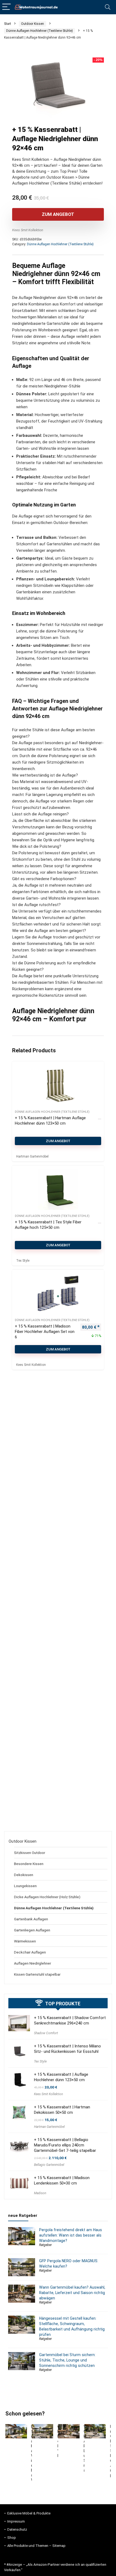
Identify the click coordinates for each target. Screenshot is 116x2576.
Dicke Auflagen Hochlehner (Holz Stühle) (47, 1897)
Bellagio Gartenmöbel (49, 2165)
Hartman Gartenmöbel (49, 2127)
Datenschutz (17, 2529)
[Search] (108, 7)
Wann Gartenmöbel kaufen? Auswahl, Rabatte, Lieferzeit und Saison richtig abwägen (72, 2293)
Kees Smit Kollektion (28, 230)
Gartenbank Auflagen (31, 1919)
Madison (40, 2193)
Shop (12, 2538)
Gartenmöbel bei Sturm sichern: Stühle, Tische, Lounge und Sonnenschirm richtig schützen (67, 2360)
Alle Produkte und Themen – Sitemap (36, 2546)
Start (8, 24)
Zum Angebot (58, 214)
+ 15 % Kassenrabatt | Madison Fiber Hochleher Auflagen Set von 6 (45, 1332)
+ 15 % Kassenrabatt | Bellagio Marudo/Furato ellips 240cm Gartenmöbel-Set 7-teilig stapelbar (65, 2145)
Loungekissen (25, 1886)
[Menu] (6, 7)
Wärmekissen (25, 1941)
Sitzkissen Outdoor (30, 1853)
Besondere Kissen (29, 1864)
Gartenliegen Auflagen (32, 1930)
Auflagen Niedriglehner (33, 1963)
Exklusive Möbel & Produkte (29, 2513)
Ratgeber (45, 2245)
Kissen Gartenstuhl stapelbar (37, 1974)
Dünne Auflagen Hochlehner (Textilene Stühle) (40, 31)
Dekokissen (24, 1875)
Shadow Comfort (46, 2033)
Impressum (16, 2521)
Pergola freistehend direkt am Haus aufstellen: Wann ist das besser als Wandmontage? (71, 2235)
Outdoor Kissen (33, 24)
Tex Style (40, 2061)
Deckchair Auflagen (30, 1952)
